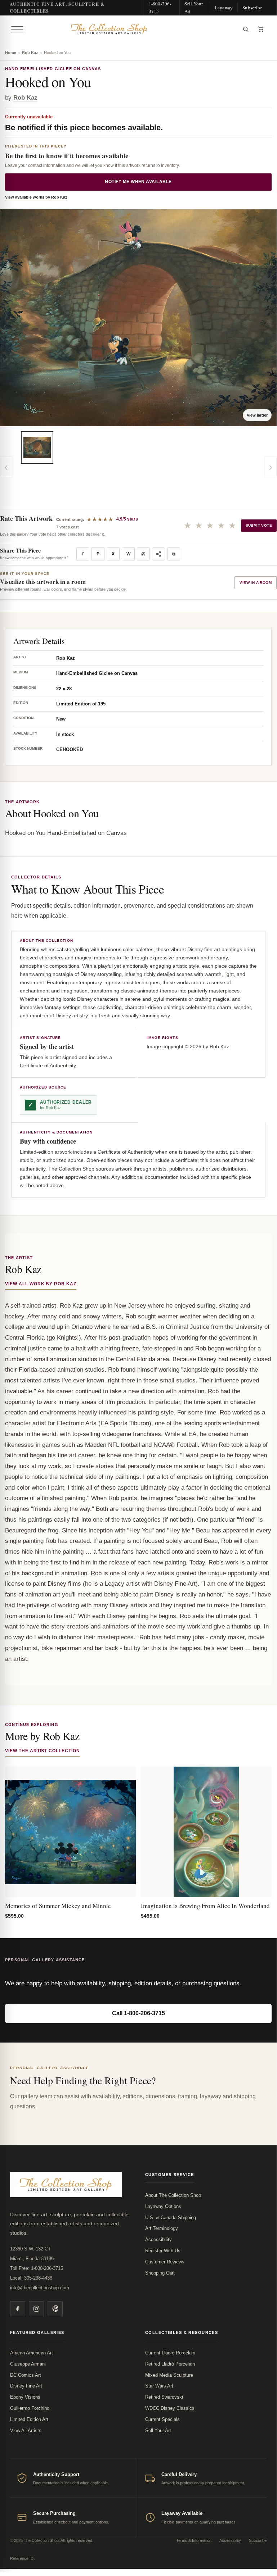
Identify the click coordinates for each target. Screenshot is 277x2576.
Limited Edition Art (29, 2419)
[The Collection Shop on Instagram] (36, 2309)
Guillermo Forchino (30, 2408)
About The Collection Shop (173, 2195)
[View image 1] (37, 447)
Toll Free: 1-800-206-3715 (37, 2268)
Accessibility (158, 2239)
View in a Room (256, 583)
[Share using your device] (158, 554)
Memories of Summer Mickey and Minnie (58, 1906)
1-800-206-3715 (160, 7)
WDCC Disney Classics (170, 2408)
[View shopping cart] (261, 29)
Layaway (224, 8)
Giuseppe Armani (28, 2364)
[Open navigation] (17, 29)
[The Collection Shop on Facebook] (18, 2309)
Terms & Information (194, 2540)
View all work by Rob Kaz (41, 1284)
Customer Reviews (165, 2262)
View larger (257, 415)
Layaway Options (163, 2206)
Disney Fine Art (26, 2386)
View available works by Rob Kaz (36, 197)
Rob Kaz (30, 53)
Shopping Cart (160, 2273)
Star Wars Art (159, 2386)
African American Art (32, 2353)
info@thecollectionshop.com (40, 2288)
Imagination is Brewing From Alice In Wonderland (205, 1906)
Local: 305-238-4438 (31, 2278)
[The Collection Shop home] (132, 29)
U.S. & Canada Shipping (171, 2218)
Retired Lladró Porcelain (170, 2364)
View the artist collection (43, 1751)
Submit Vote (259, 525)
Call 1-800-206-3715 (138, 2013)
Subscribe (252, 8)
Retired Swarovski (164, 2397)
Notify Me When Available (138, 182)
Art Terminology (162, 2228)
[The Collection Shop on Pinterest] (55, 2309)
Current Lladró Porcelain (170, 2353)
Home (11, 53)
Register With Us (163, 2251)
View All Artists (26, 2430)
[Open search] (246, 29)
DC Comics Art (26, 2375)
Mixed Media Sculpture (169, 2375)
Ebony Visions (25, 2397)
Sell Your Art (194, 7)
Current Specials (162, 2419)
